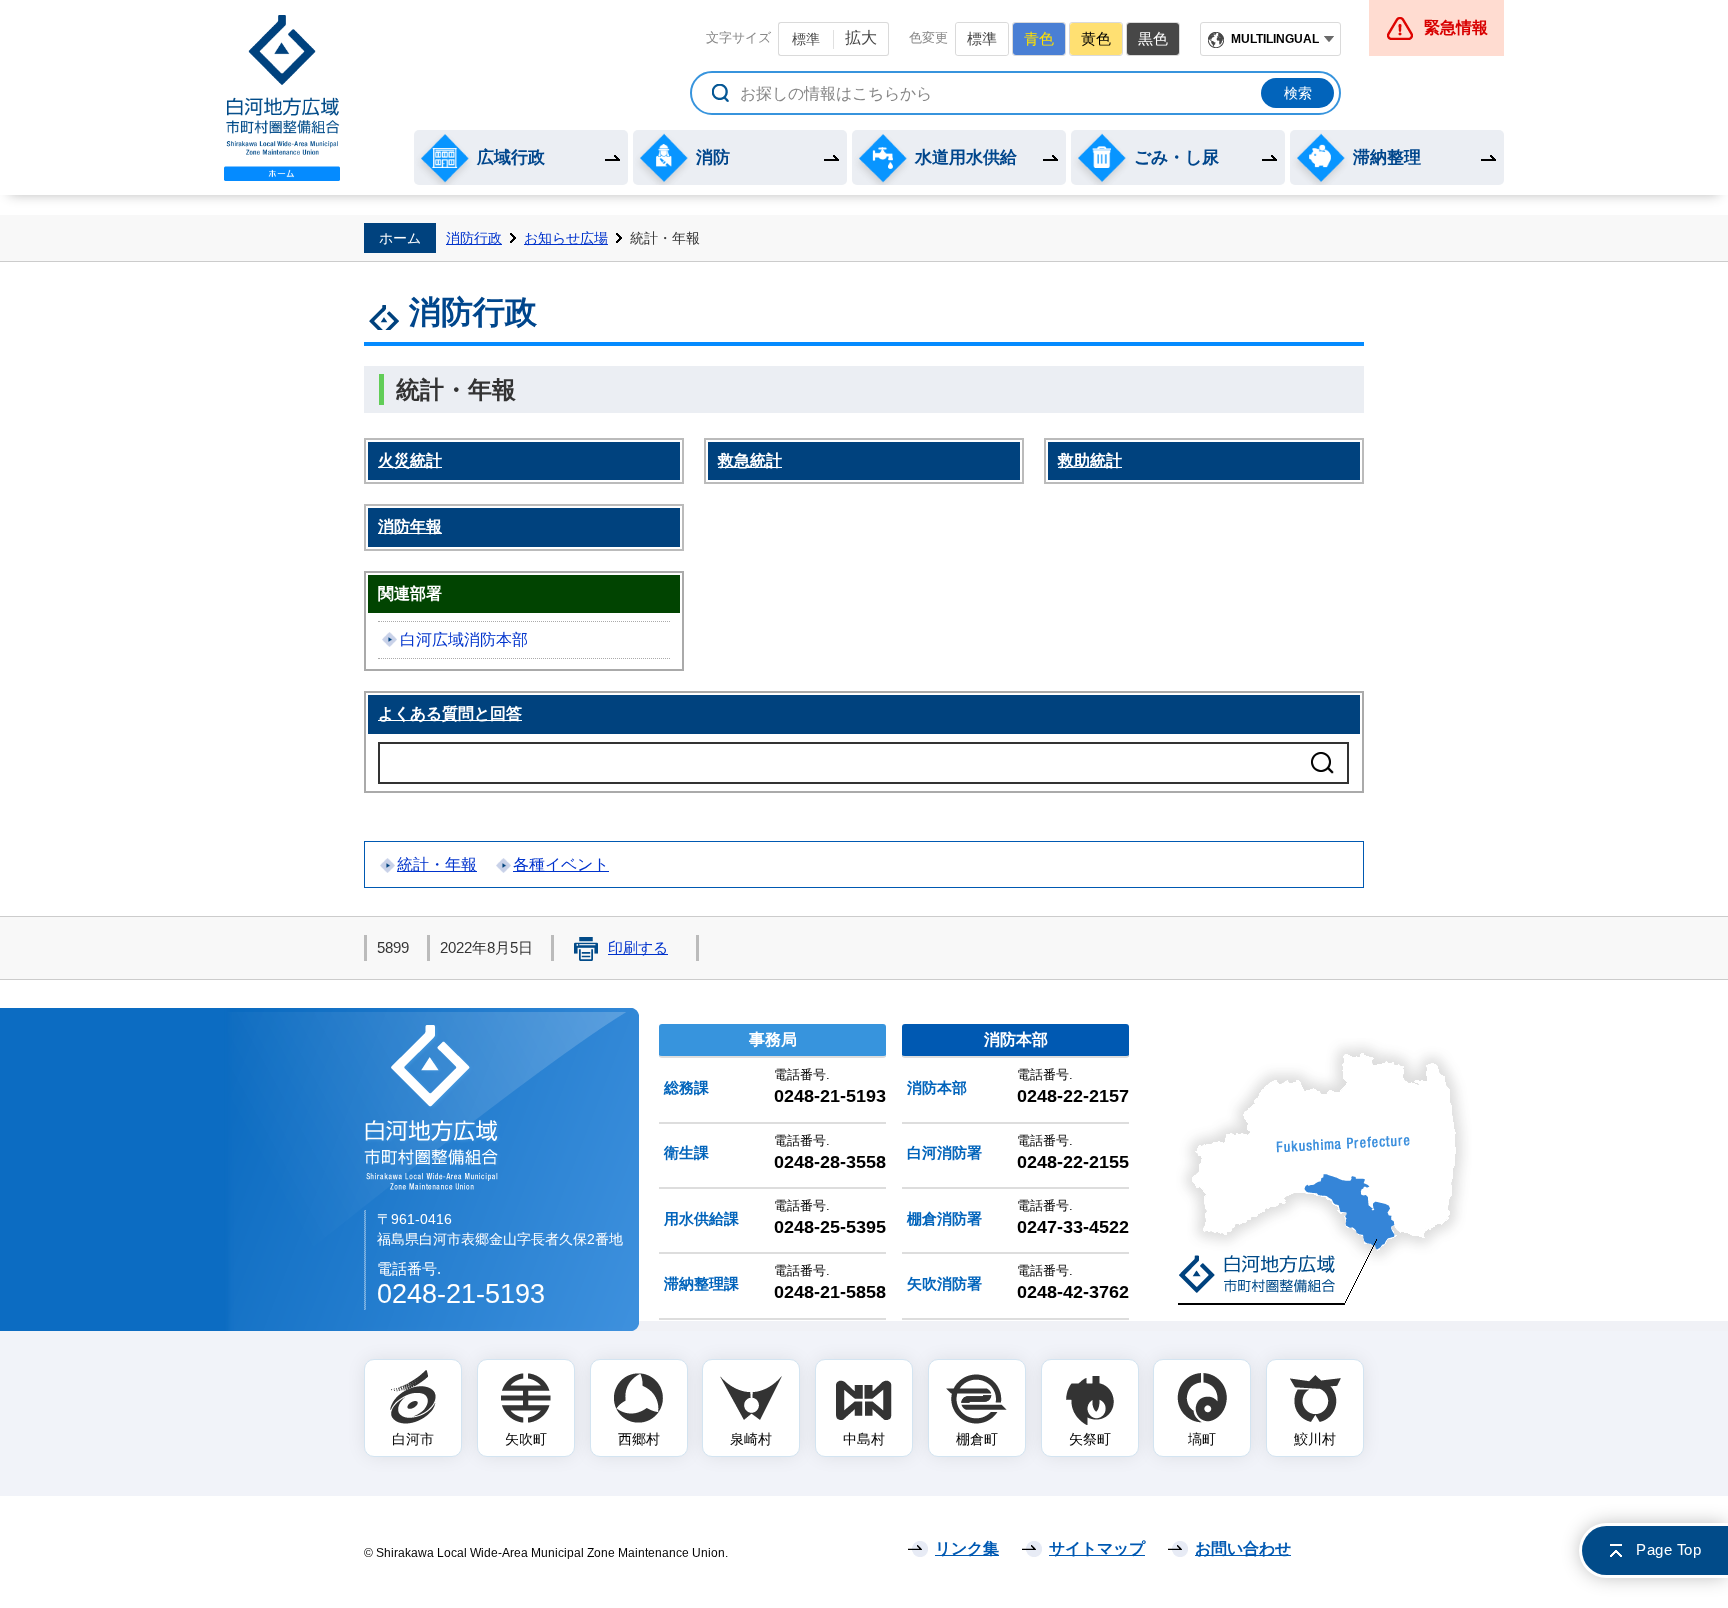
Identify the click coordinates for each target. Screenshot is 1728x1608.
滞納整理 (1387, 157)
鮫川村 (1315, 1439)
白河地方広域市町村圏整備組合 (433, 1106)
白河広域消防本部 (464, 639)
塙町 (1202, 1439)
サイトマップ (1097, 1548)
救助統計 (1090, 460)
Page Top (1668, 1549)
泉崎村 (751, 1439)
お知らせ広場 (566, 238)
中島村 (864, 1439)
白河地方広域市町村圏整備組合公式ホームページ (282, 98)
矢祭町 (1090, 1439)
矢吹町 (526, 1439)
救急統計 (750, 460)
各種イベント (561, 864)
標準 (806, 39)
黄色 (1096, 38)
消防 (713, 157)
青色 (1039, 38)
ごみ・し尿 (1176, 157)
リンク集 (967, 1548)
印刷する (638, 948)
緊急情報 (1456, 27)
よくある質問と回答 (450, 713)
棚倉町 (977, 1439)
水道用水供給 (966, 157)
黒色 (1153, 38)
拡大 (861, 37)
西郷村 (639, 1439)
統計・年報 (437, 864)
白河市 (413, 1439)
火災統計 (410, 460)
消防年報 (410, 526)
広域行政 (511, 157)
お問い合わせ (1243, 1548)
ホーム (400, 238)
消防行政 (474, 238)
